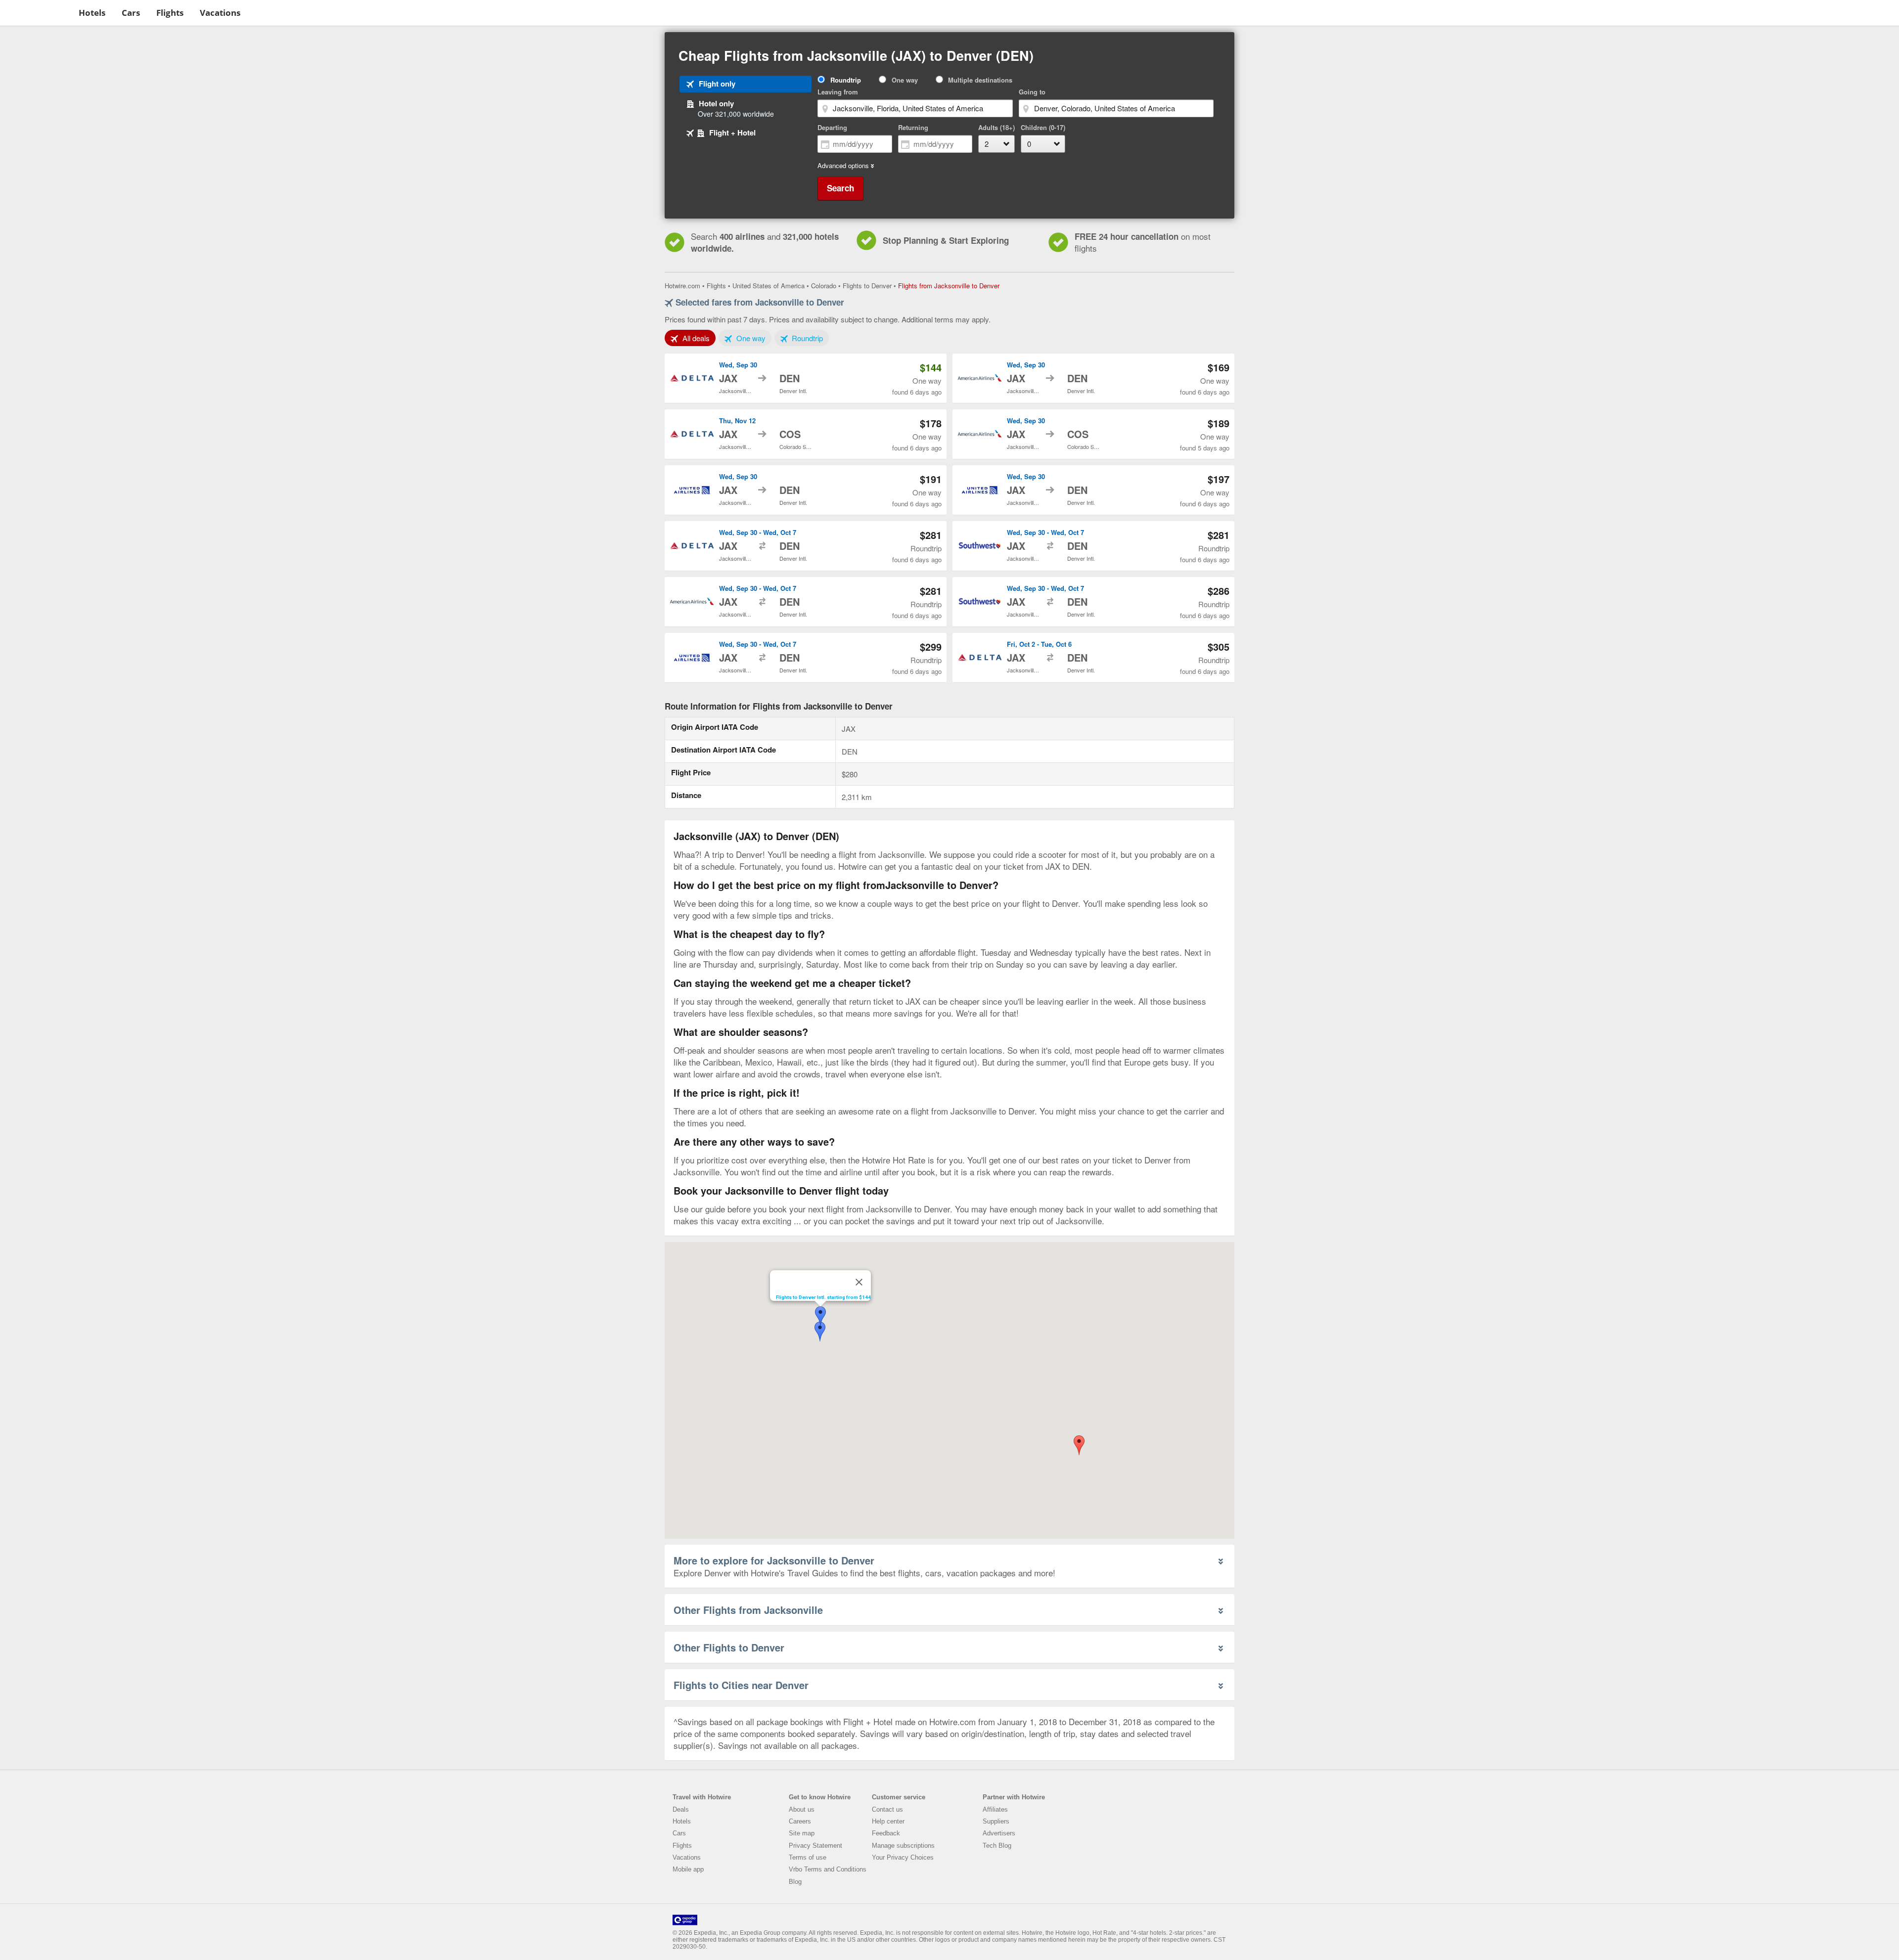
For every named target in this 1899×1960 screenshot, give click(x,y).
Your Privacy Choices (903, 1857)
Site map (802, 1833)
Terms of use (808, 1857)
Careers (800, 1821)
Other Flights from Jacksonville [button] (748, 1610)
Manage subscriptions (903, 1846)
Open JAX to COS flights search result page (806, 434)
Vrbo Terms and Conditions (828, 1869)
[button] (1079, 1445)
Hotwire (37, 12)
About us (802, 1809)
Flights (170, 13)
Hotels (92, 13)
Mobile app (688, 1869)
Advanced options (843, 166)
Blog (795, 1882)
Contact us (887, 1809)
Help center (888, 1821)
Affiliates (995, 1809)
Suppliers (996, 1821)
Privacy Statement (815, 1846)
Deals (681, 1809)
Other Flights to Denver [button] (729, 1647)
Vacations (220, 13)
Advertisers (999, 1833)
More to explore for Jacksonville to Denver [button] (774, 1560)
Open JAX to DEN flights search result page (806, 378)
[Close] (859, 1282)
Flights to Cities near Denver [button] (741, 1685)
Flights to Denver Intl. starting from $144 (823, 1297)
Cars (131, 13)
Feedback (886, 1833)
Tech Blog (997, 1846)
